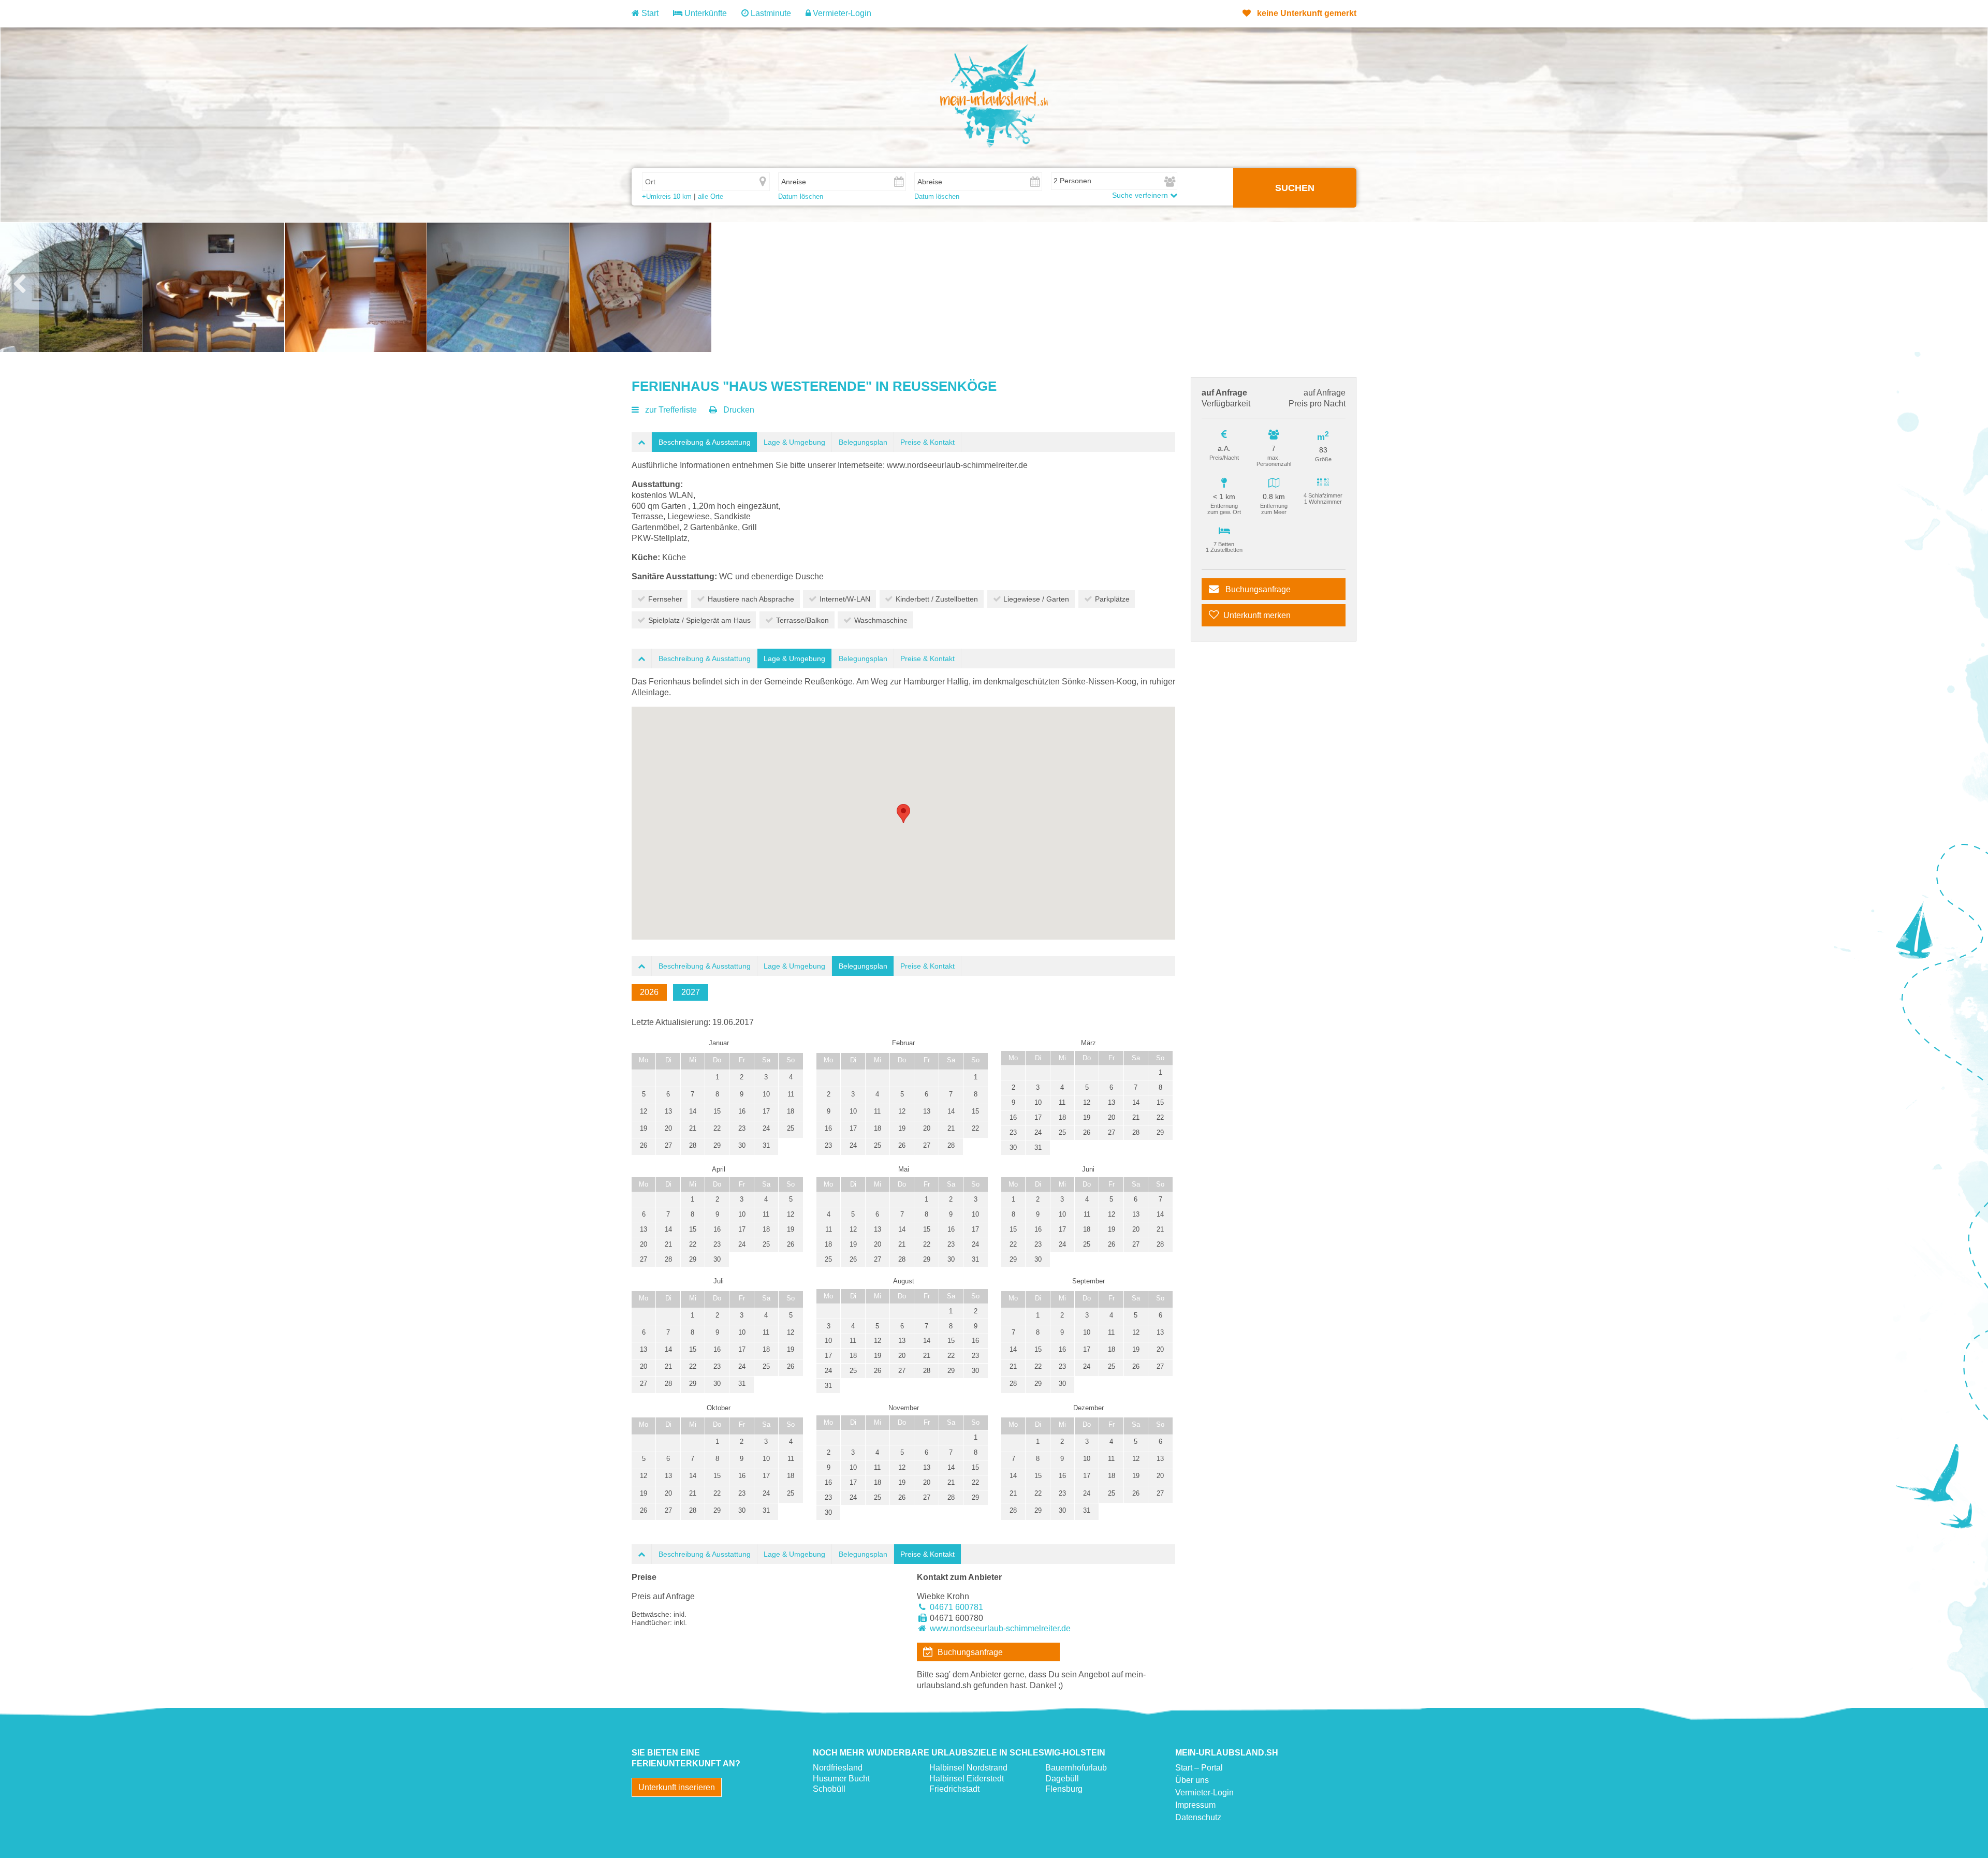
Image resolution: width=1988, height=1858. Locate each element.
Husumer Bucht (841, 1779)
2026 (649, 992)
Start (649, 13)
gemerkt (1307, 13)
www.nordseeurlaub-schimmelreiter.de (1000, 1628)
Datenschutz (1198, 1817)
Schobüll (829, 1789)
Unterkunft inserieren (677, 1787)
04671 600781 (956, 1607)
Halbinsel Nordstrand (968, 1768)
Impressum (1195, 1805)
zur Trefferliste (671, 410)
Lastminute (770, 13)
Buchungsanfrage (1257, 589)
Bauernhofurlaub (1076, 1768)
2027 (691, 992)
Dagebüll (1062, 1779)
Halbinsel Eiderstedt (967, 1779)
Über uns (1192, 1780)
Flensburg (1064, 1789)
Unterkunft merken (1257, 615)
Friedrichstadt (954, 1789)
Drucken (739, 410)
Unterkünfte (705, 13)
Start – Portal (1199, 1768)
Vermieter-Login (841, 13)
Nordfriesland (838, 1768)
